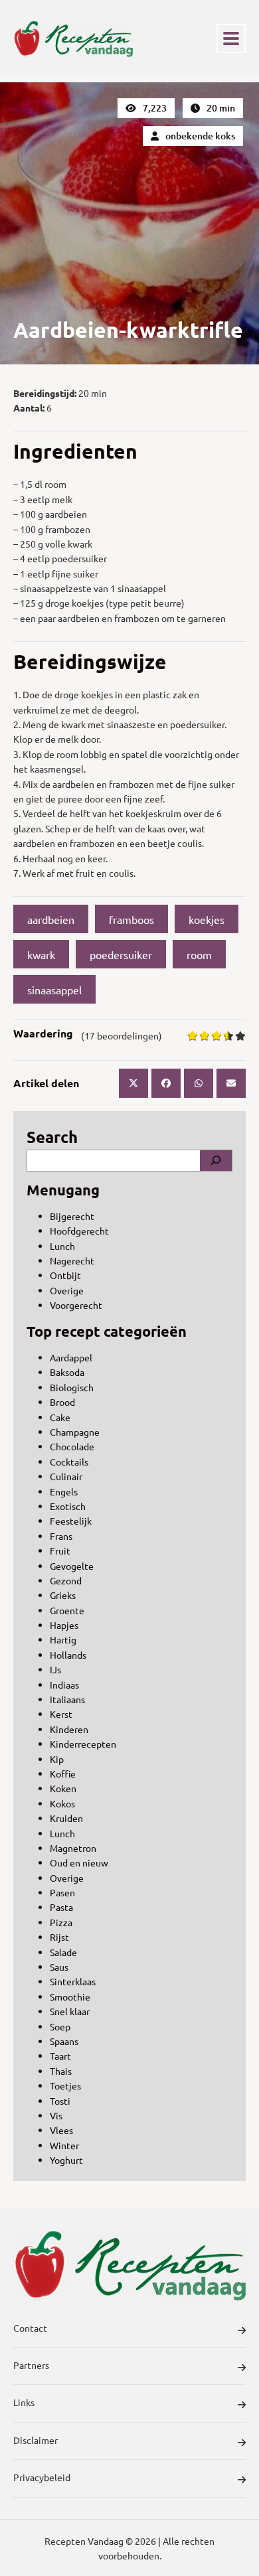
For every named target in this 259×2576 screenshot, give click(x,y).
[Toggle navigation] (231, 38)
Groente (67, 1610)
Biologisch (72, 1387)
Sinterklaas (73, 1981)
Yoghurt (66, 2160)
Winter (64, 2145)
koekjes (207, 919)
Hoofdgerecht (79, 1231)
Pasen (62, 1892)
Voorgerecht (76, 1305)
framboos (131, 919)
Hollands (68, 1655)
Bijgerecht (72, 1216)
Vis (56, 2115)
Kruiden (66, 1818)
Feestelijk (71, 1521)
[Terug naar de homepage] (73, 38)
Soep (60, 2026)
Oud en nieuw (79, 1862)
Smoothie (70, 1997)
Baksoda (67, 1372)
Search (52, 1137)
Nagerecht (72, 1260)
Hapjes (64, 1625)
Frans (61, 1536)
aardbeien (51, 919)
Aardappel (71, 1357)
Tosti (60, 2101)
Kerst (61, 1714)
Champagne (75, 1432)
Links (24, 2402)
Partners (31, 2365)
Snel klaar (70, 2011)
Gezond (66, 1580)
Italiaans (67, 1699)
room (199, 954)
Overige (67, 1290)
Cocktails (69, 1462)
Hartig (63, 1639)
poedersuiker (121, 954)
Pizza (61, 1922)
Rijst (59, 1937)
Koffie (63, 1774)
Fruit (60, 1551)
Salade (63, 1952)
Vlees (61, 2130)
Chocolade (72, 1446)
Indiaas (64, 1685)
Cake (60, 1417)
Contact (30, 2328)
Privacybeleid (42, 2477)
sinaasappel (54, 990)
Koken (63, 1788)
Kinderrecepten (83, 1744)
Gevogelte (72, 1566)
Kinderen (69, 1729)
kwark (41, 954)
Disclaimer (36, 2440)
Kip (57, 1759)
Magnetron (73, 1848)
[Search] (216, 1160)
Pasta (61, 1907)
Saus (59, 1967)
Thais (61, 2071)
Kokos (62, 1803)
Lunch (62, 1246)
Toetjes (65, 2085)
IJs (55, 1669)
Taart (60, 2056)
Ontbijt (65, 1275)
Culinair (66, 1476)
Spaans (64, 2041)
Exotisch (68, 1506)
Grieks (63, 1595)
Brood (62, 1402)
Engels (64, 1491)
